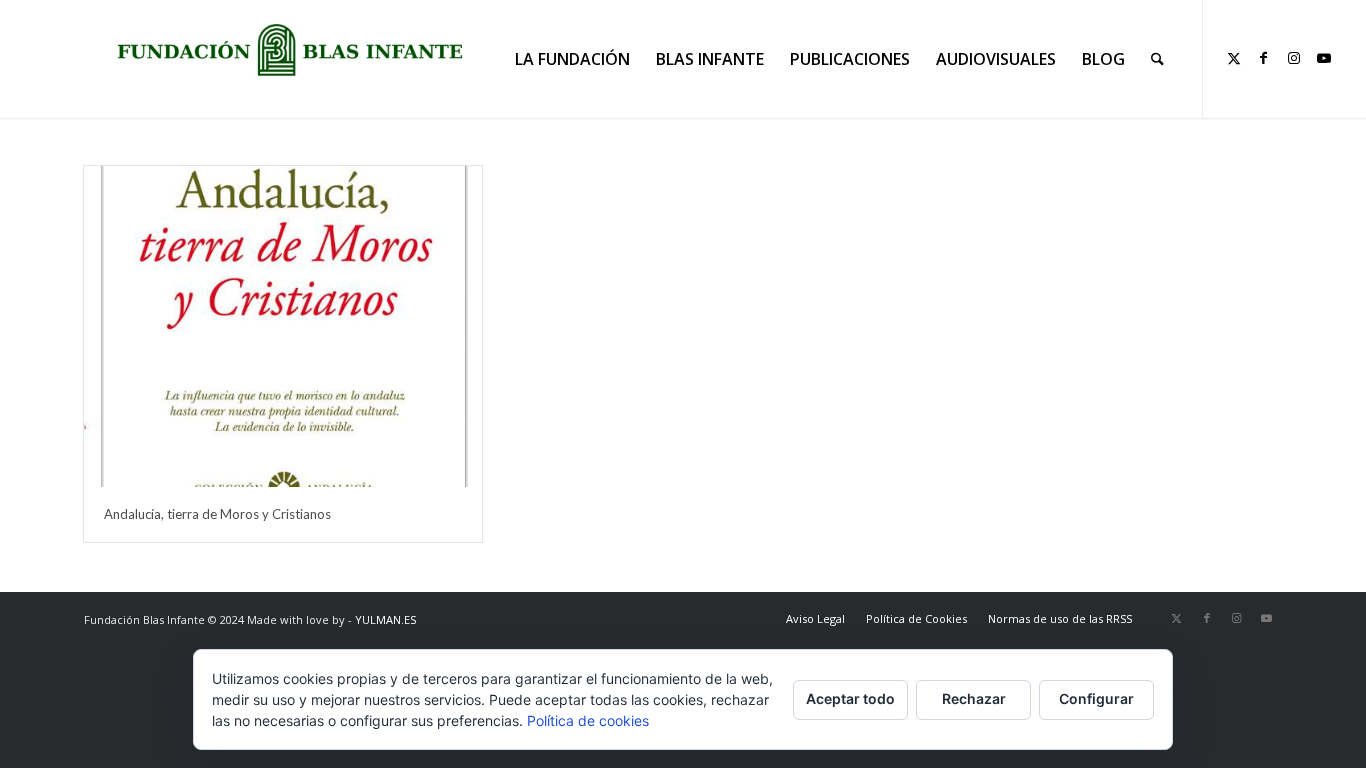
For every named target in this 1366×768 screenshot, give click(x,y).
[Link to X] (1234, 58)
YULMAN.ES (385, 619)
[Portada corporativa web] (290, 50)
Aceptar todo (850, 698)
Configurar (1096, 698)
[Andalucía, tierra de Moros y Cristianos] (283, 326)
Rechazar (974, 698)
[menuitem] (572, 59)
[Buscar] (1157, 59)
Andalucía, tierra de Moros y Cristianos (217, 514)
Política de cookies (588, 720)
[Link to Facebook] (1264, 58)
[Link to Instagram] (1294, 58)
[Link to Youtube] (1324, 58)
